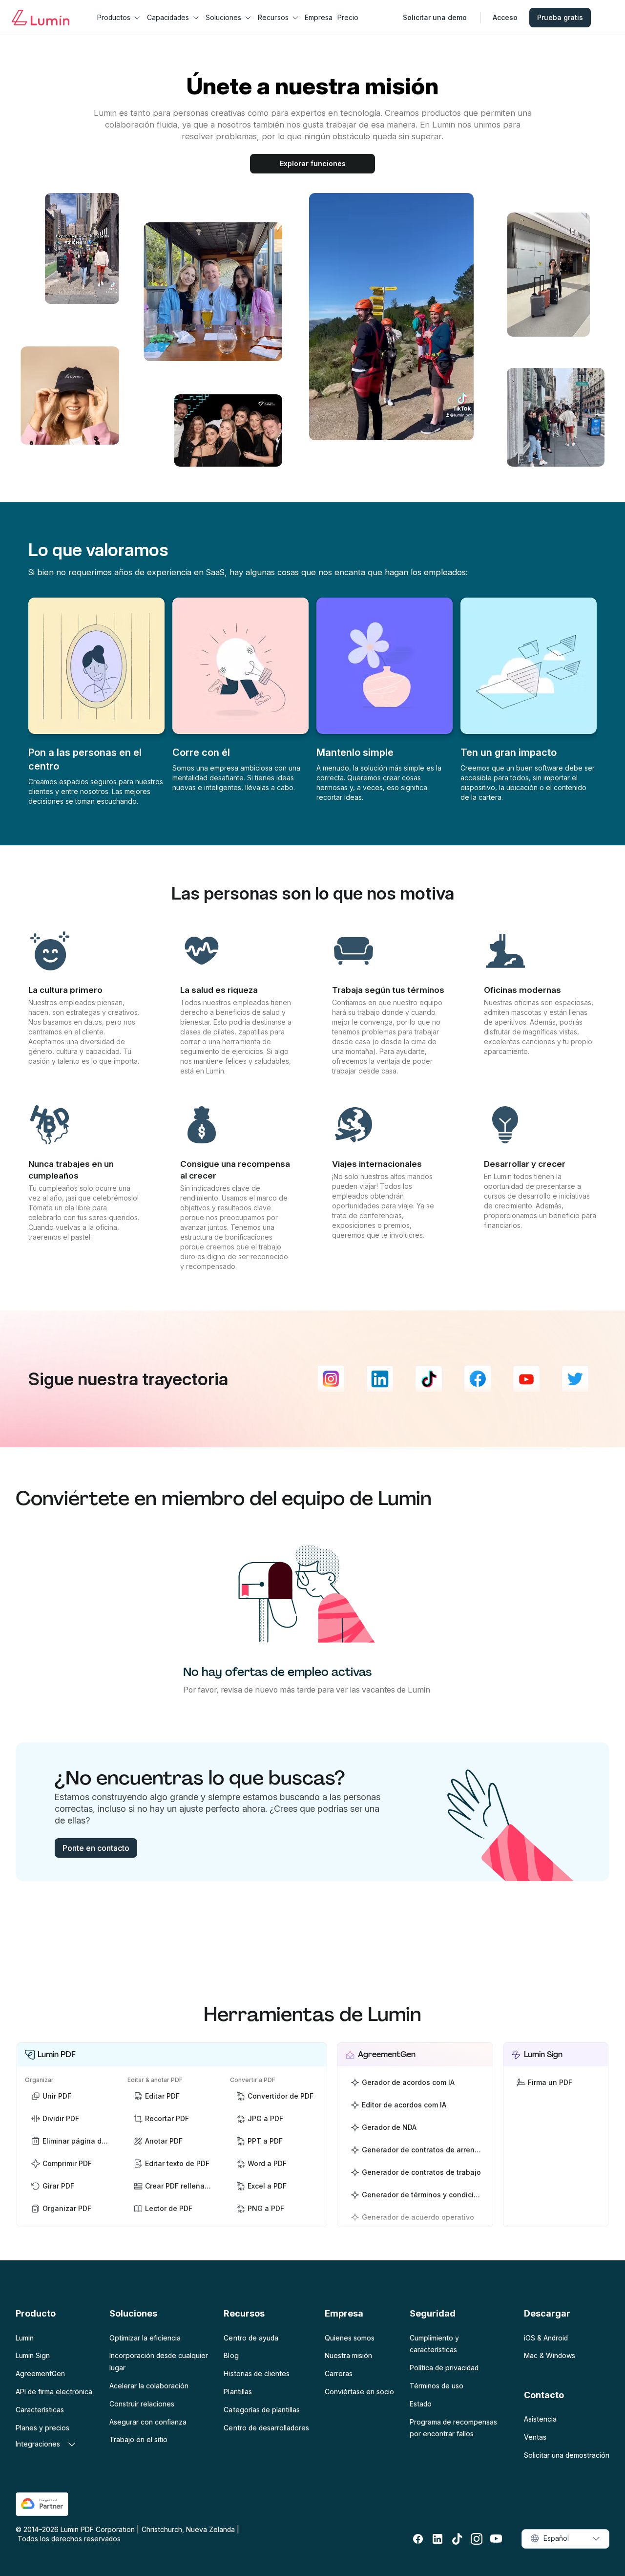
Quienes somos (350, 2338)
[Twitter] (575, 1379)
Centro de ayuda (251, 2338)
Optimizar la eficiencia (145, 2338)
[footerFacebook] (418, 2539)
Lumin (25, 2338)
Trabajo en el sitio (138, 2439)
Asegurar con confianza (148, 2422)
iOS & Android (546, 2338)
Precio (348, 17)
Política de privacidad (444, 2368)
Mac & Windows (550, 2355)
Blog (231, 2355)
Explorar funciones (313, 163)
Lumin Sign (33, 2355)
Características (40, 2410)
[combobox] (565, 2539)
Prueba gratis (560, 17)
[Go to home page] (41, 18)
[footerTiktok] (457, 2539)
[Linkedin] (380, 1379)
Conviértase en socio (359, 2392)
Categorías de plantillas (261, 2410)
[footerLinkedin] (437, 2539)
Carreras (339, 2373)
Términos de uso (437, 2386)
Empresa (319, 17)
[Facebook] (478, 1379)
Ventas (535, 2437)
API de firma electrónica (54, 2392)
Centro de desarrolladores (266, 2428)
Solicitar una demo (435, 17)
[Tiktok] (429, 1379)
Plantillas (238, 2392)
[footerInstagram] (477, 2539)
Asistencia (540, 2419)
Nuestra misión (348, 2355)
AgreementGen (40, 2373)
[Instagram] (331, 1379)
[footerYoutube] (496, 2539)
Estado (421, 2404)
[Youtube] (526, 1379)
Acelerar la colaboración (149, 2386)
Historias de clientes (256, 2373)
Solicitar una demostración (567, 2455)
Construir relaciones (142, 2404)
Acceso (505, 17)
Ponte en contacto (96, 1848)
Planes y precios (42, 2428)
